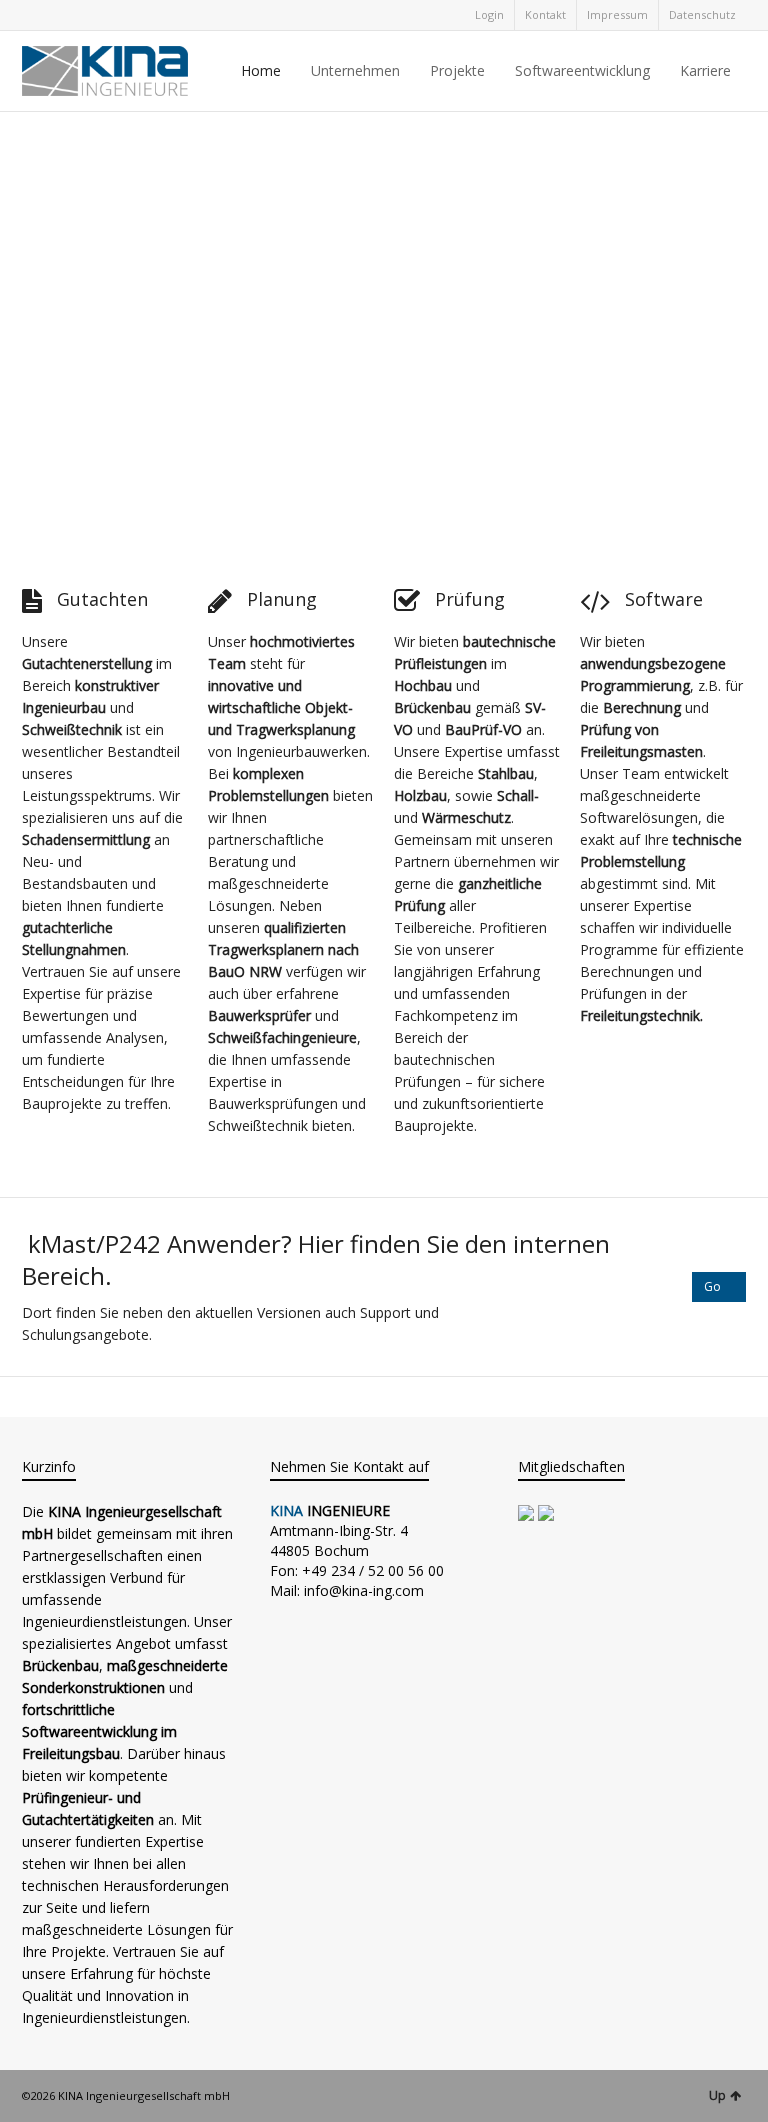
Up (717, 2095)
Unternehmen (355, 70)
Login (489, 14)
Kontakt (545, 14)
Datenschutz (702, 14)
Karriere (705, 70)
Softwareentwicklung (582, 70)
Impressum (617, 14)
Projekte (457, 70)
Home (261, 70)
